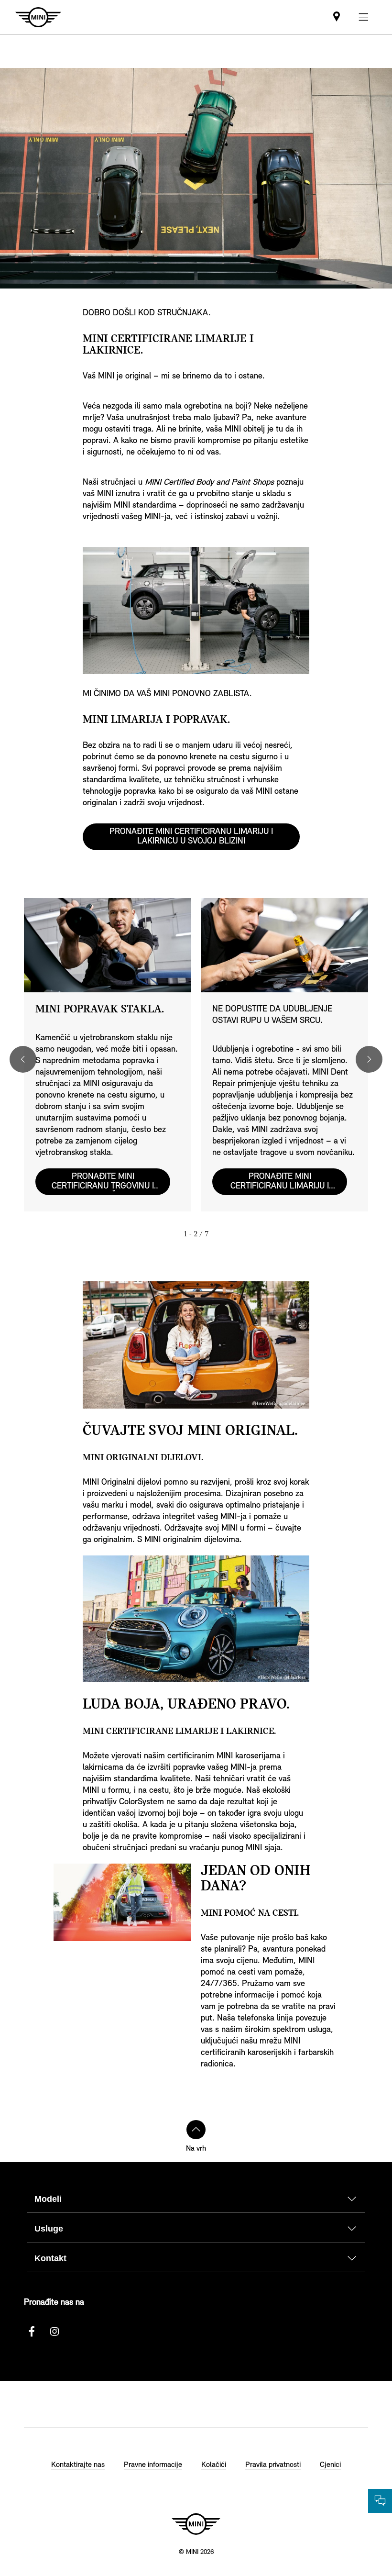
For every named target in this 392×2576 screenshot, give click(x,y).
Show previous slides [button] (23, 1059)
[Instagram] (54, 2332)
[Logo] (196, 2524)
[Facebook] (32, 2332)
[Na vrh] (196, 2130)
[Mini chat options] (380, 2501)
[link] (337, 17)
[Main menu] (363, 17)
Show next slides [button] (369, 1059)
